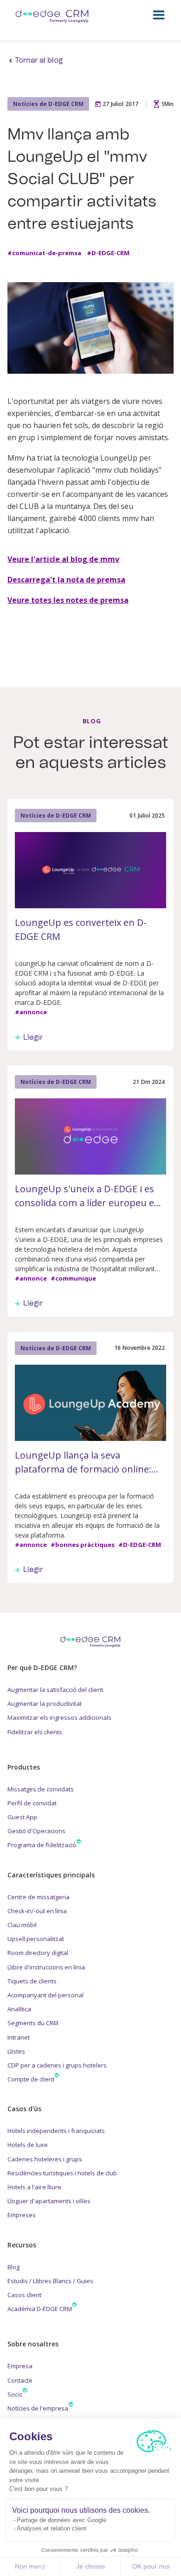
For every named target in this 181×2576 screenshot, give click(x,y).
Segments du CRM (33, 2023)
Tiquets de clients (32, 1981)
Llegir (33, 1037)
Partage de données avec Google (61, 2520)
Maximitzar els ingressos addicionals (59, 1717)
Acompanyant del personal (45, 1995)
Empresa (20, 2366)
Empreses (22, 2215)
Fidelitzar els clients (35, 1732)
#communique (73, 1279)
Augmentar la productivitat (45, 1704)
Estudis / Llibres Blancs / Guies (50, 2281)
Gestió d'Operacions (36, 1831)
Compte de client (31, 2079)
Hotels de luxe (28, 2145)
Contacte (20, 2380)
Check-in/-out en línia (37, 1911)
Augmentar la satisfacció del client (55, 1690)
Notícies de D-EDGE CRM (48, 104)
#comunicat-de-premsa (44, 253)
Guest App (22, 1817)
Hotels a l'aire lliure (34, 2187)
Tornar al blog (39, 60)
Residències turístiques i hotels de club (62, 2173)
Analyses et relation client (52, 2528)
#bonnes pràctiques (83, 1545)
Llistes (16, 2051)
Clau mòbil (22, 1925)
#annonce (31, 1012)
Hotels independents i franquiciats (56, 2131)
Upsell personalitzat (36, 1939)
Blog (13, 2267)
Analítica (19, 2009)
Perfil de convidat (32, 1803)
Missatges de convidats (41, 1789)
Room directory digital (38, 1953)
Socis (15, 2394)
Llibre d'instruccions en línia (46, 1967)
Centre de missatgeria (39, 1897)
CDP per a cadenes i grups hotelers (57, 2065)
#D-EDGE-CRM (108, 253)
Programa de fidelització (42, 1845)
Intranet (19, 2037)
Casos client (24, 2295)
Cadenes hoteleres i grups (45, 2159)
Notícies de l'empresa (38, 2408)
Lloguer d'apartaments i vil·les (49, 2201)
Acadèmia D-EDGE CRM (40, 2309)
